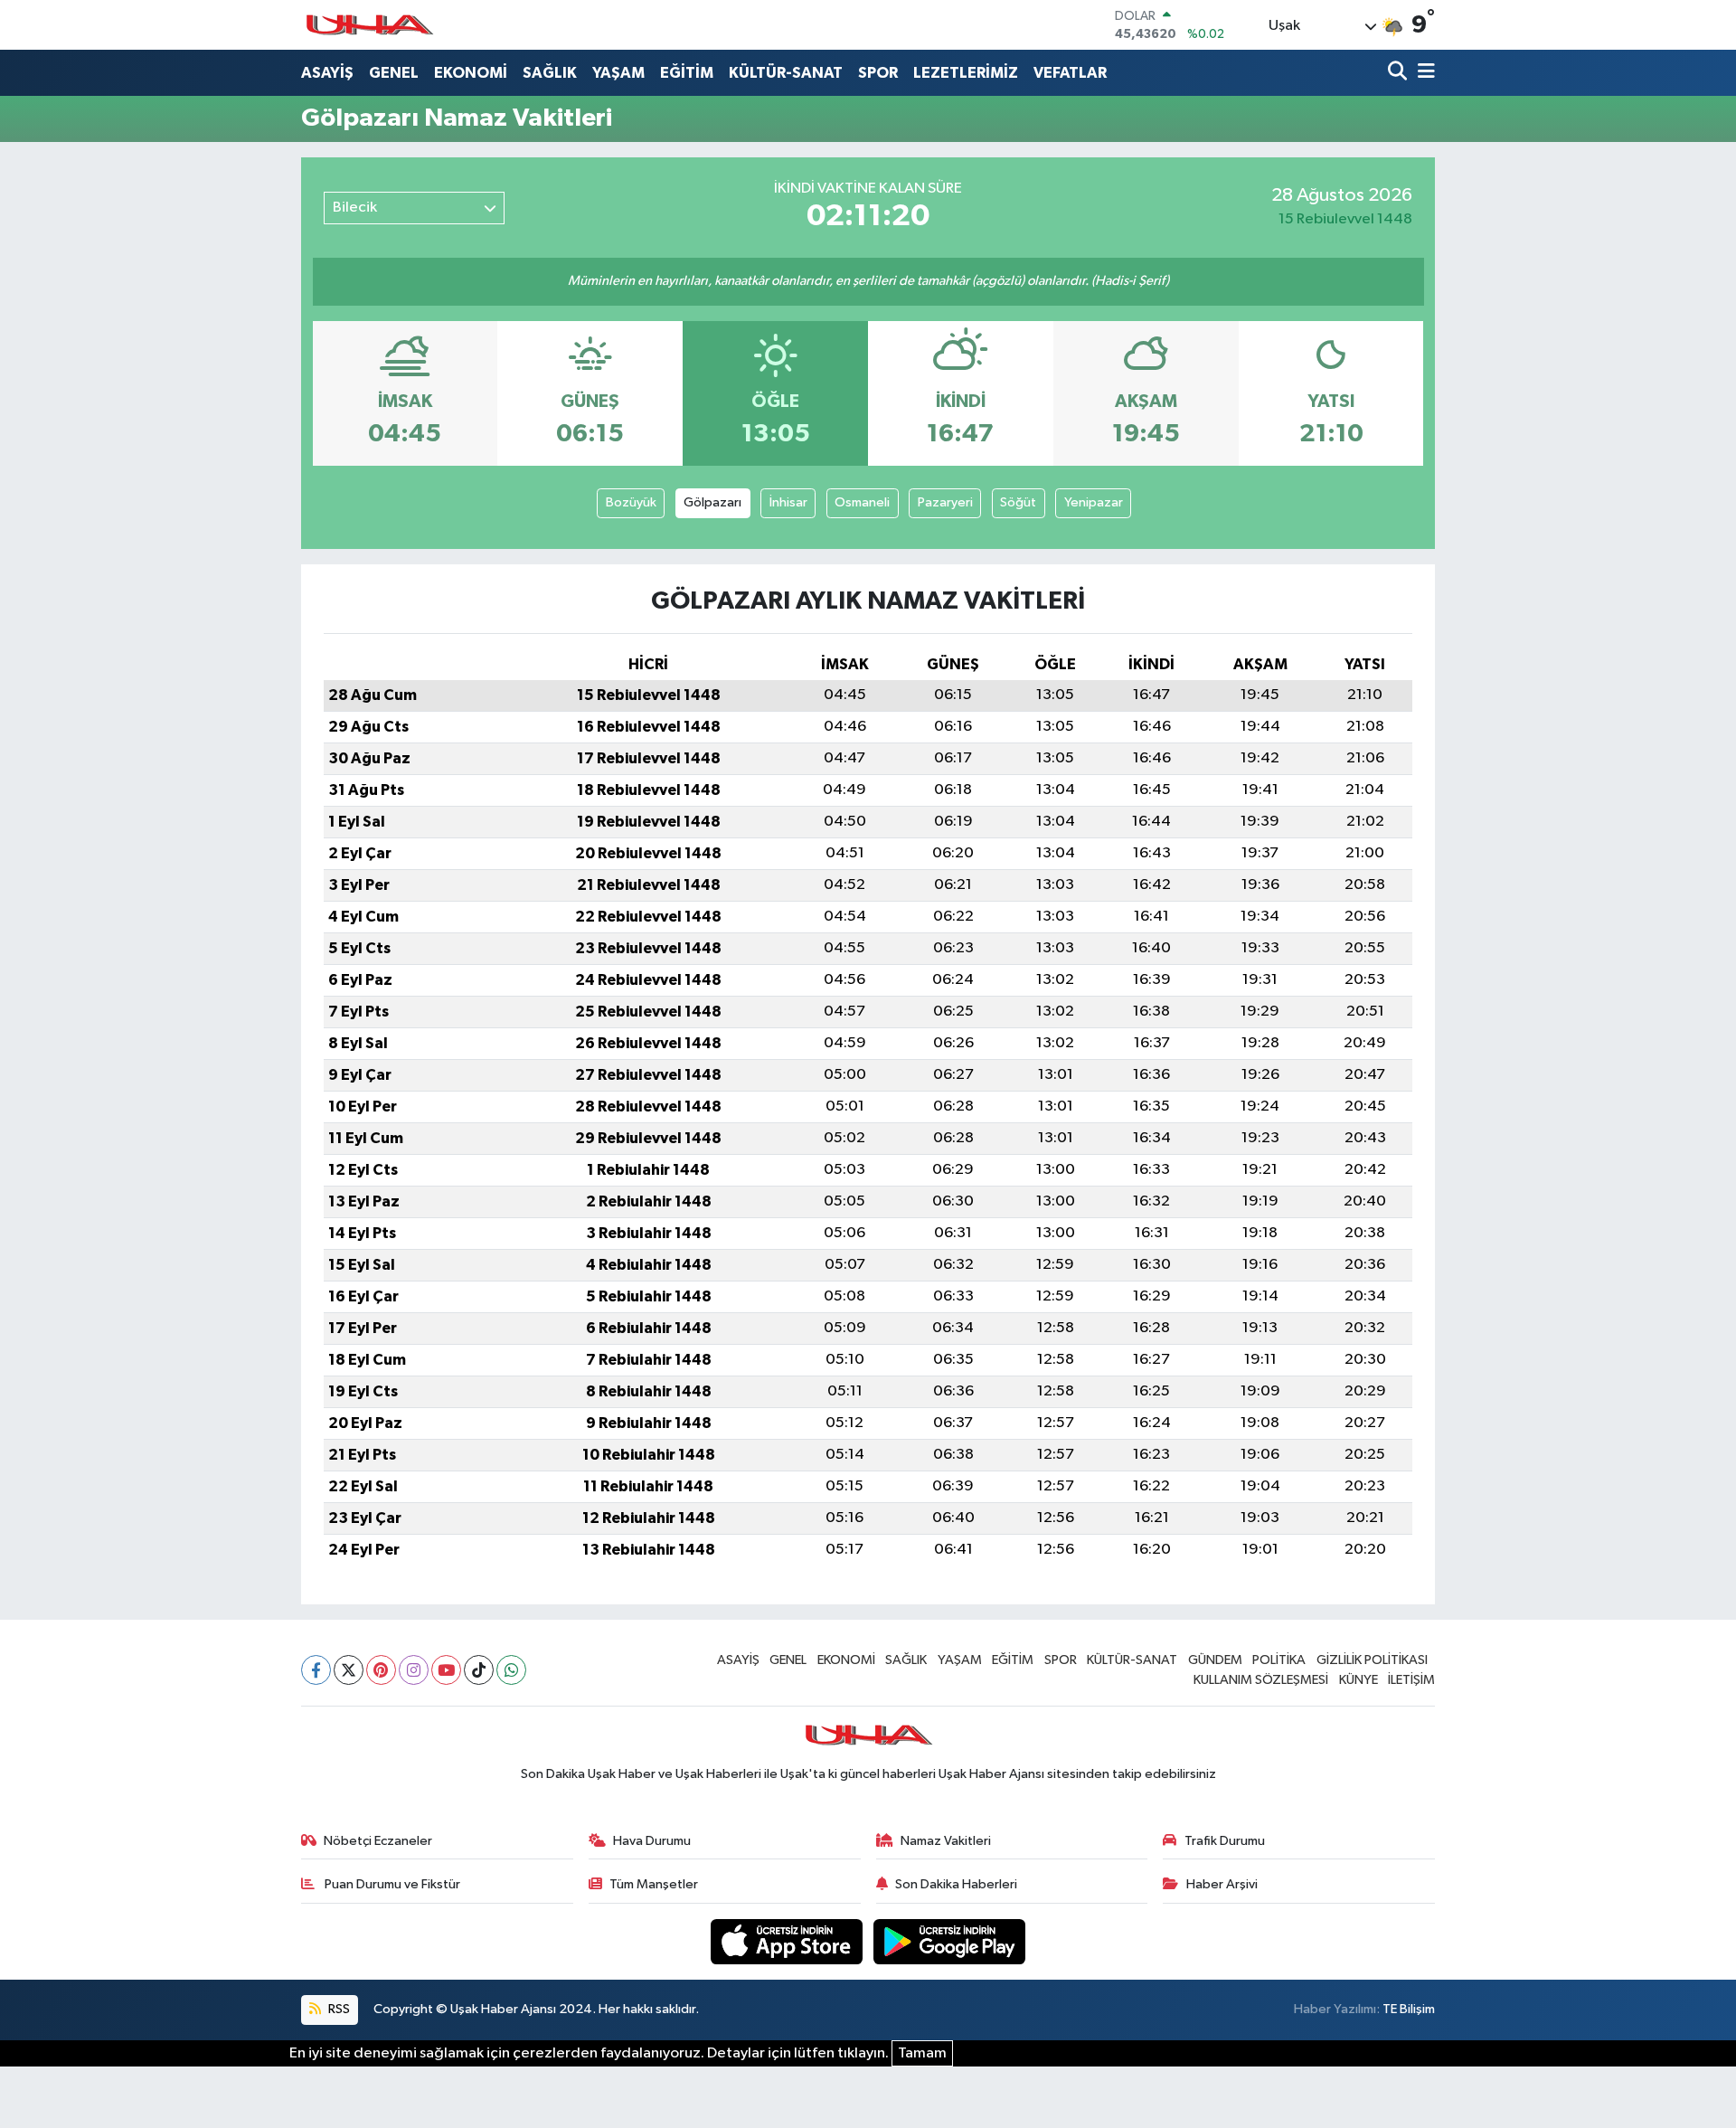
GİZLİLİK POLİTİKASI (1372, 1660)
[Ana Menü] (1423, 73)
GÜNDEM (1215, 1660)
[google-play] (950, 1941)
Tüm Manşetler (654, 1884)
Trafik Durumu (1225, 1841)
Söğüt (1018, 502)
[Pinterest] (381, 1670)
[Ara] (1399, 73)
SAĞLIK (550, 73)
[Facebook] (316, 1670)
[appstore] (788, 1941)
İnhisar (788, 502)
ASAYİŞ (327, 73)
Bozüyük (631, 502)
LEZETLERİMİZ (966, 73)
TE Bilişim (1409, 2009)
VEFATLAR (1070, 73)
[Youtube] (446, 1670)
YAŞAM (618, 73)
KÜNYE (1359, 1680)
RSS (338, 2009)
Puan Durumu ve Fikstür (391, 1884)
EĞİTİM (687, 73)
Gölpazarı (712, 502)
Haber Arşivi (1222, 1884)
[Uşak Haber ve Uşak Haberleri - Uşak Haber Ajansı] (369, 25)
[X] (349, 1670)
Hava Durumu (652, 1841)
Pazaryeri (945, 502)
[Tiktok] (479, 1670)
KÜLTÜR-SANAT (786, 73)
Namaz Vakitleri (946, 1841)
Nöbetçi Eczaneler (378, 1841)
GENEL (394, 73)
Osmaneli (862, 502)
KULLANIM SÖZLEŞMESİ (1261, 1680)
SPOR (878, 73)
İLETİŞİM (1411, 1680)
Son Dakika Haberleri (956, 1884)
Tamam (922, 2053)
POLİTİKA (1279, 1660)
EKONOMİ (471, 73)
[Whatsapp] (511, 1670)
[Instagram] (414, 1670)
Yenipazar (1094, 502)
